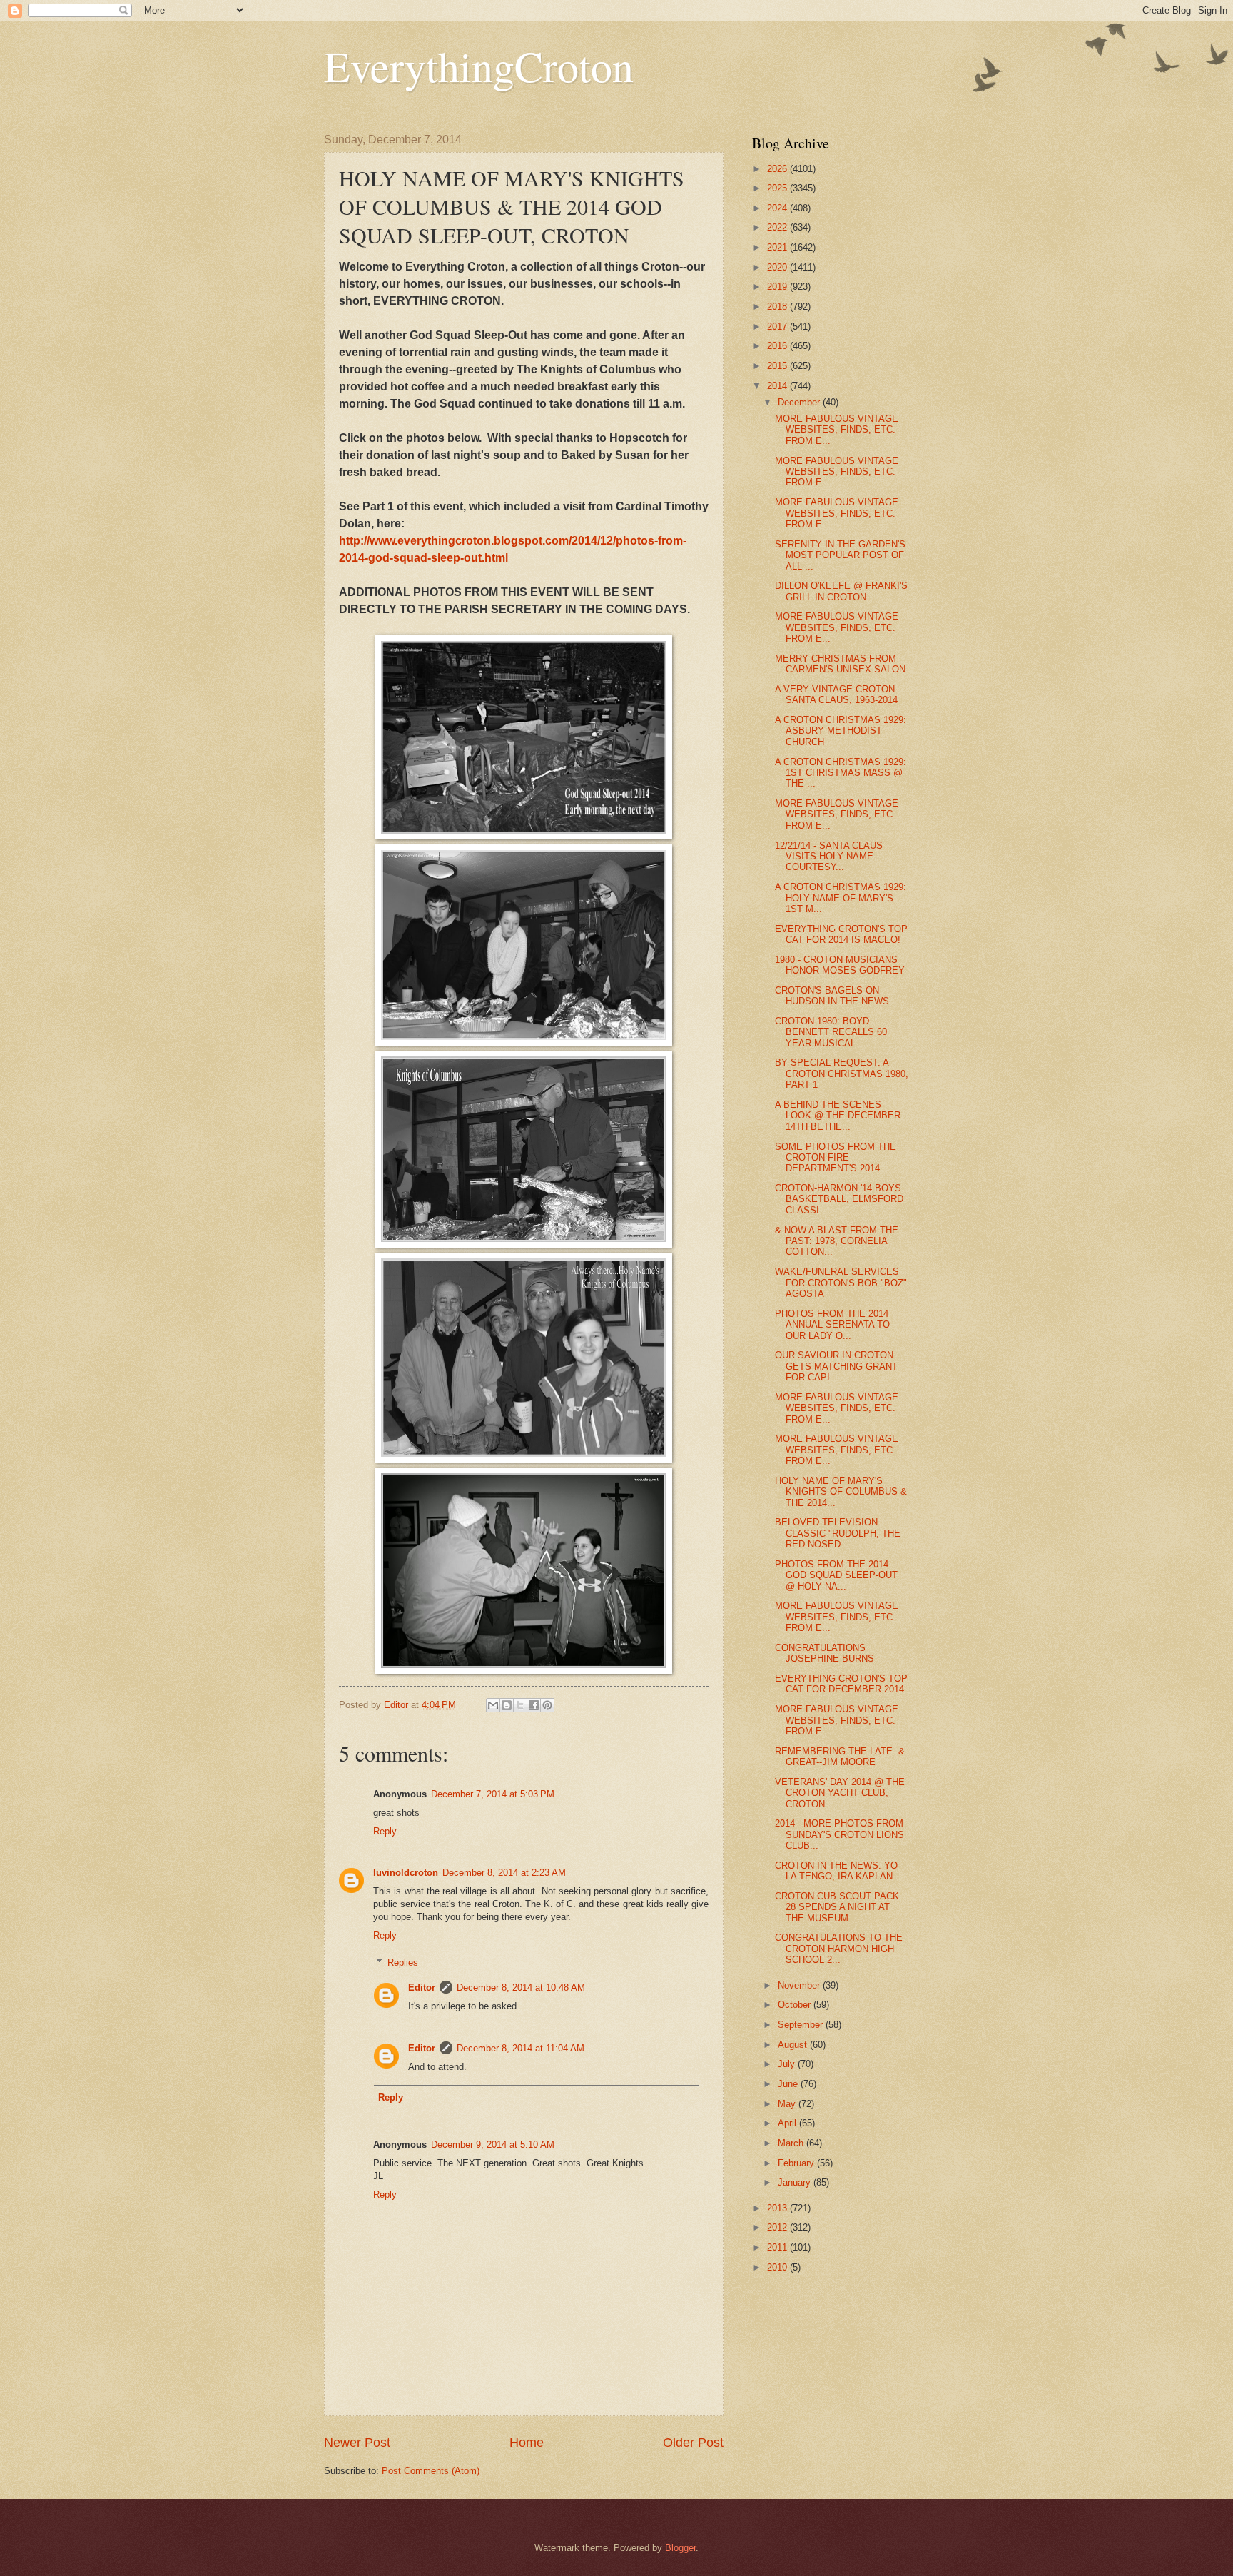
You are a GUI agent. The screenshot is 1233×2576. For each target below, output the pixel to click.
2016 (778, 346)
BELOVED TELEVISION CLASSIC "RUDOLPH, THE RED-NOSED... (838, 1533)
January (796, 2182)
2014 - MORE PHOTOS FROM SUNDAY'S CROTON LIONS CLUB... (839, 1834)
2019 (778, 287)
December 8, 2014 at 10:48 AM (521, 1987)
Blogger (680, 2548)
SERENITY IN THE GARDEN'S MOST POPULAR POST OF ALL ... (840, 555)
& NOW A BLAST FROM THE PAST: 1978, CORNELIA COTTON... (837, 1241)
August (794, 2045)
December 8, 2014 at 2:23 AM (504, 1873)
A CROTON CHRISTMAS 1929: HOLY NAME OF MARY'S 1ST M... (841, 898)
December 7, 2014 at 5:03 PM (493, 1794)
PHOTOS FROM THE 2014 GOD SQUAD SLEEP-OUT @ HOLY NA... (836, 1575)
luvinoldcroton (406, 1873)
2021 (778, 247)
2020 (778, 267)
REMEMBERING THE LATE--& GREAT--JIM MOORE (840, 1757)
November (800, 1985)
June (789, 2084)
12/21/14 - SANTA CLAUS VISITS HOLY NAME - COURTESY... (829, 857)
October (796, 2005)
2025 (778, 188)
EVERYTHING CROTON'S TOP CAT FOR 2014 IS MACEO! (841, 934)
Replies (403, 1963)
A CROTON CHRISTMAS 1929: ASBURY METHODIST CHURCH (841, 731)
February (797, 2163)
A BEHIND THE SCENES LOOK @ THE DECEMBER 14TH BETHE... (838, 1116)
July (788, 2064)
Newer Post (357, 2443)
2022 (778, 227)
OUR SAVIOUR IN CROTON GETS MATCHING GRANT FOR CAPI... (836, 1366)
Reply (385, 1831)
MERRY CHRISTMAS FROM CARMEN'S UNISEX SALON (840, 664)
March (792, 2143)
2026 (778, 169)
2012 (778, 2227)
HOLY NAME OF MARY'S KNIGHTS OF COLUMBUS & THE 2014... (841, 1492)
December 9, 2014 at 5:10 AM (493, 2145)
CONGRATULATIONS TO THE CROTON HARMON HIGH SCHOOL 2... (839, 1949)
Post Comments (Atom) (431, 2471)
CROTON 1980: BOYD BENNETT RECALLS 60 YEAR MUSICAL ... (831, 1032)
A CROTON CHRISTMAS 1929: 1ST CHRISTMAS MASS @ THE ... (841, 773)
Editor (422, 1987)
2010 (778, 2267)
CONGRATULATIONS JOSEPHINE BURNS (824, 1653)
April (788, 2123)
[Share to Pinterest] (547, 1705)
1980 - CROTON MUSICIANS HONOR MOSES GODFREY (840, 965)
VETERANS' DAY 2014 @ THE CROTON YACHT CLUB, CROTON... (840, 1793)
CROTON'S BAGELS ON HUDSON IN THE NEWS (832, 996)
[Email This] (493, 1705)
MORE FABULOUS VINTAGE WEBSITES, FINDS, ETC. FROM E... (837, 430)
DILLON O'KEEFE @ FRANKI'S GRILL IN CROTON (841, 591)
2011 (778, 2247)
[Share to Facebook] (534, 1705)
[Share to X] (520, 1705)
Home (527, 2443)
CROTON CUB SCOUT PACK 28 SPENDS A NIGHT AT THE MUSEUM (837, 1907)
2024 (778, 208)
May (788, 2104)
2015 (778, 366)
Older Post (693, 2443)
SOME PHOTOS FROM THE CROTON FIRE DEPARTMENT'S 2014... (836, 1158)
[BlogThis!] (507, 1705)
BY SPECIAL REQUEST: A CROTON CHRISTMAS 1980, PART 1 (842, 1074)
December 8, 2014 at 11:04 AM (521, 2048)
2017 (778, 327)
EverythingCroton (479, 66)
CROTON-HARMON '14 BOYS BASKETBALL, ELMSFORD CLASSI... (839, 1199)
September (802, 2025)
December (800, 402)
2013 (778, 2208)
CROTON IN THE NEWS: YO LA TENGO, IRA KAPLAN (836, 1871)
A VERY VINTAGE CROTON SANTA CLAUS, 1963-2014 (836, 694)
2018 (778, 307)
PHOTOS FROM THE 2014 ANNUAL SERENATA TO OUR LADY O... (832, 1325)
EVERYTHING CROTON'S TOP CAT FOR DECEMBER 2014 (841, 1684)
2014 (778, 386)
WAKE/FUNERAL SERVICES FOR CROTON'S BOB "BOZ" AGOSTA (841, 1283)
